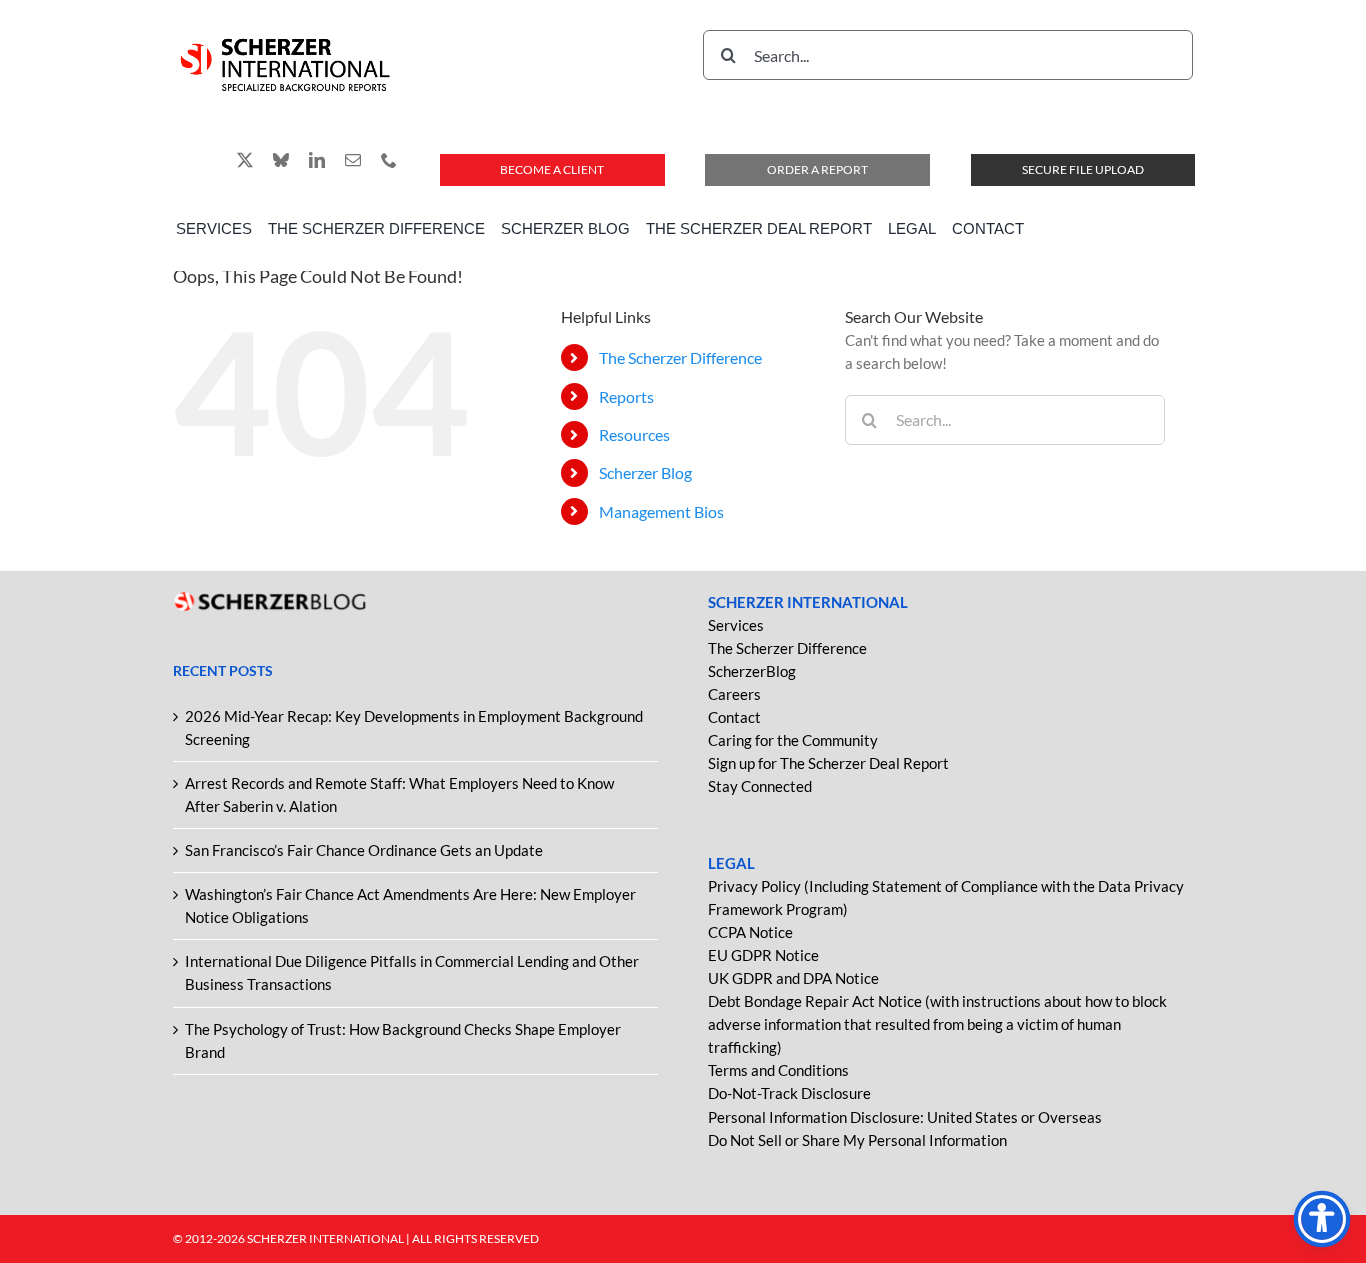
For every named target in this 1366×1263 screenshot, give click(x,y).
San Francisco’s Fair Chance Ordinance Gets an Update (364, 850)
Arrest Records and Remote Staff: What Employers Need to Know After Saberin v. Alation (399, 794)
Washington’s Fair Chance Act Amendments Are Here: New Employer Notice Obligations (410, 905)
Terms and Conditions (778, 1070)
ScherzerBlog (752, 671)
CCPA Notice (750, 932)
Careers (734, 694)
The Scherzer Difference (680, 357)
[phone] (389, 160)
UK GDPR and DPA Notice (793, 978)
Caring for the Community (793, 740)
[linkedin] (317, 160)
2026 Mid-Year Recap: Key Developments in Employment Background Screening (414, 727)
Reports (626, 396)
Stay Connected (760, 786)
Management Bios (661, 511)
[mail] (353, 160)
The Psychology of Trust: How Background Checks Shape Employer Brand (403, 1040)
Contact (734, 717)
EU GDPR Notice (763, 955)
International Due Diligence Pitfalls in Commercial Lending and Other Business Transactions (412, 972)
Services (736, 625)
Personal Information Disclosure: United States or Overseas (905, 1117)
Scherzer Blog (645, 472)
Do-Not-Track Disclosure (789, 1093)
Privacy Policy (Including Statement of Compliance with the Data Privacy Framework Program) (946, 897)
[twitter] (245, 160)
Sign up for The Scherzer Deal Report (828, 763)
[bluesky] (281, 160)
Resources (634, 434)
